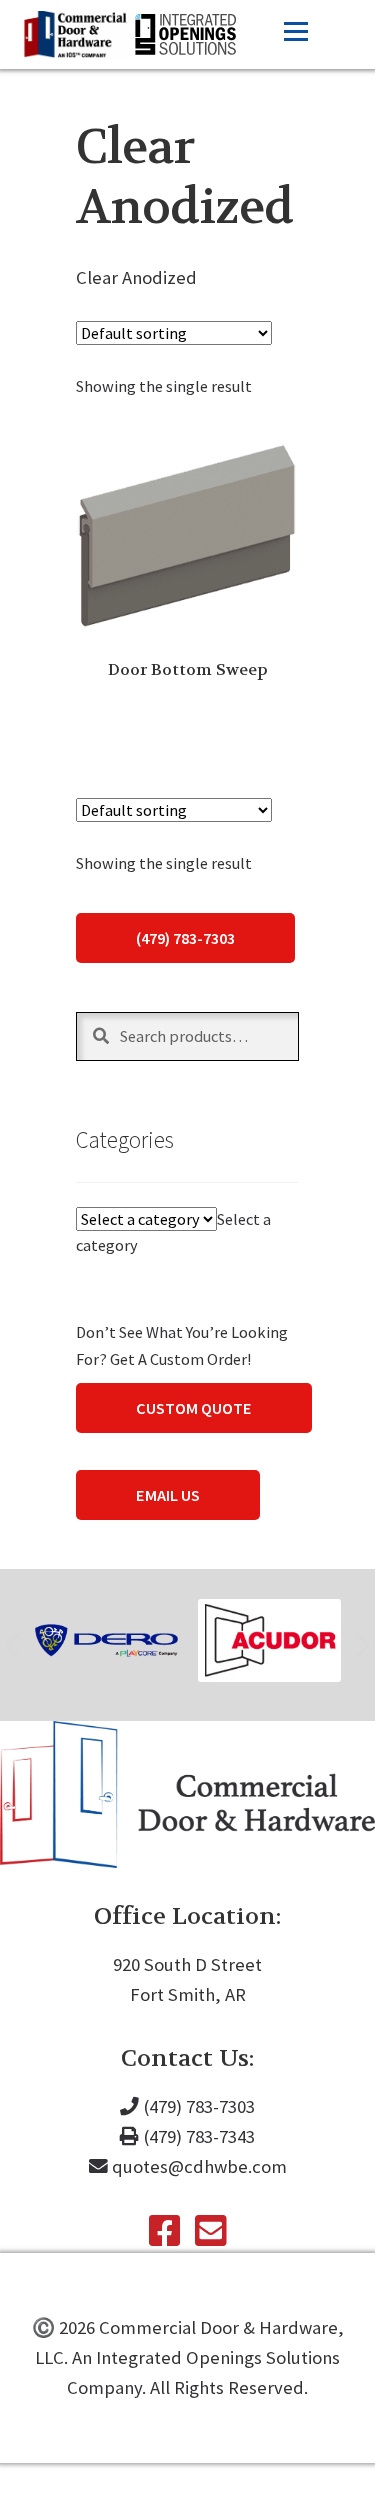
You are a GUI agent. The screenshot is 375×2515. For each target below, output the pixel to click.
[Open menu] (296, 32)
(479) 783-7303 (185, 938)
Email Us (168, 1495)
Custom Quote (194, 1408)
